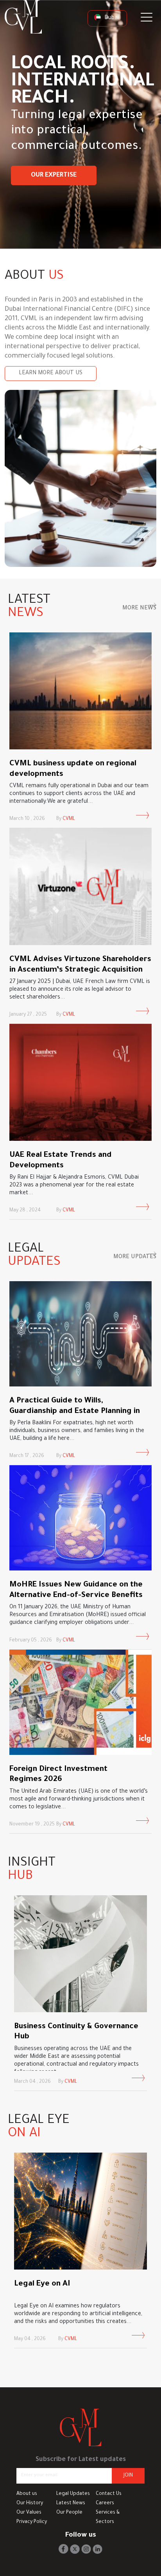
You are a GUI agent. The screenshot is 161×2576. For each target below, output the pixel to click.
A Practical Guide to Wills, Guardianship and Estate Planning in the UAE (75, 1412)
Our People (69, 2513)
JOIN (128, 2476)
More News (139, 609)
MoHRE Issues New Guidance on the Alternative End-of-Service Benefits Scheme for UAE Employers (76, 1596)
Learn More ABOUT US (51, 374)
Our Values (29, 2513)
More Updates (135, 1257)
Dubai (111, 18)
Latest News (71, 2503)
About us (27, 2494)
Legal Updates (73, 2494)
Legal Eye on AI (42, 2284)
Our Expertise (54, 175)
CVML (69, 819)
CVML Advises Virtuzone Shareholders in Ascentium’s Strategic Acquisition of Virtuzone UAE (80, 970)
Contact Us (109, 2494)
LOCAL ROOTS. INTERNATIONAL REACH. (83, 83)
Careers (105, 2503)
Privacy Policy (32, 2522)
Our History (30, 2503)
